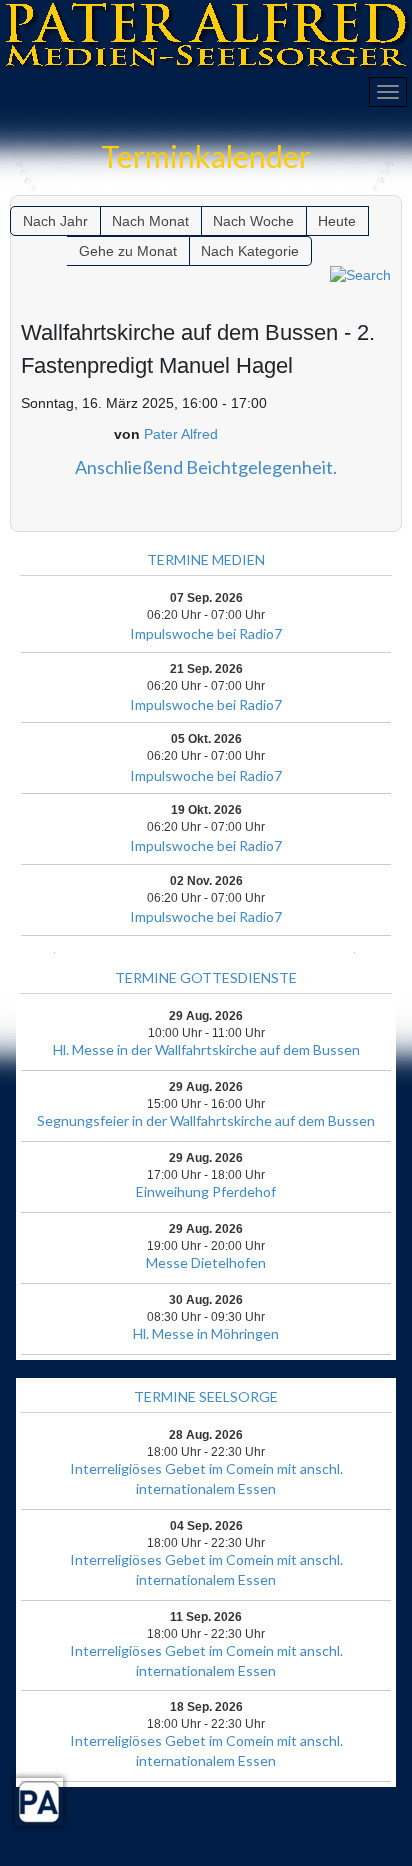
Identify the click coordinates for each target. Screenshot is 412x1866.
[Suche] (360, 275)
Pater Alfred (181, 434)
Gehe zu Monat (128, 251)
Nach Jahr (55, 221)
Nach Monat (150, 221)
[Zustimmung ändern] (39, 1802)
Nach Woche (253, 221)
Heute (337, 221)
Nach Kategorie (250, 251)
